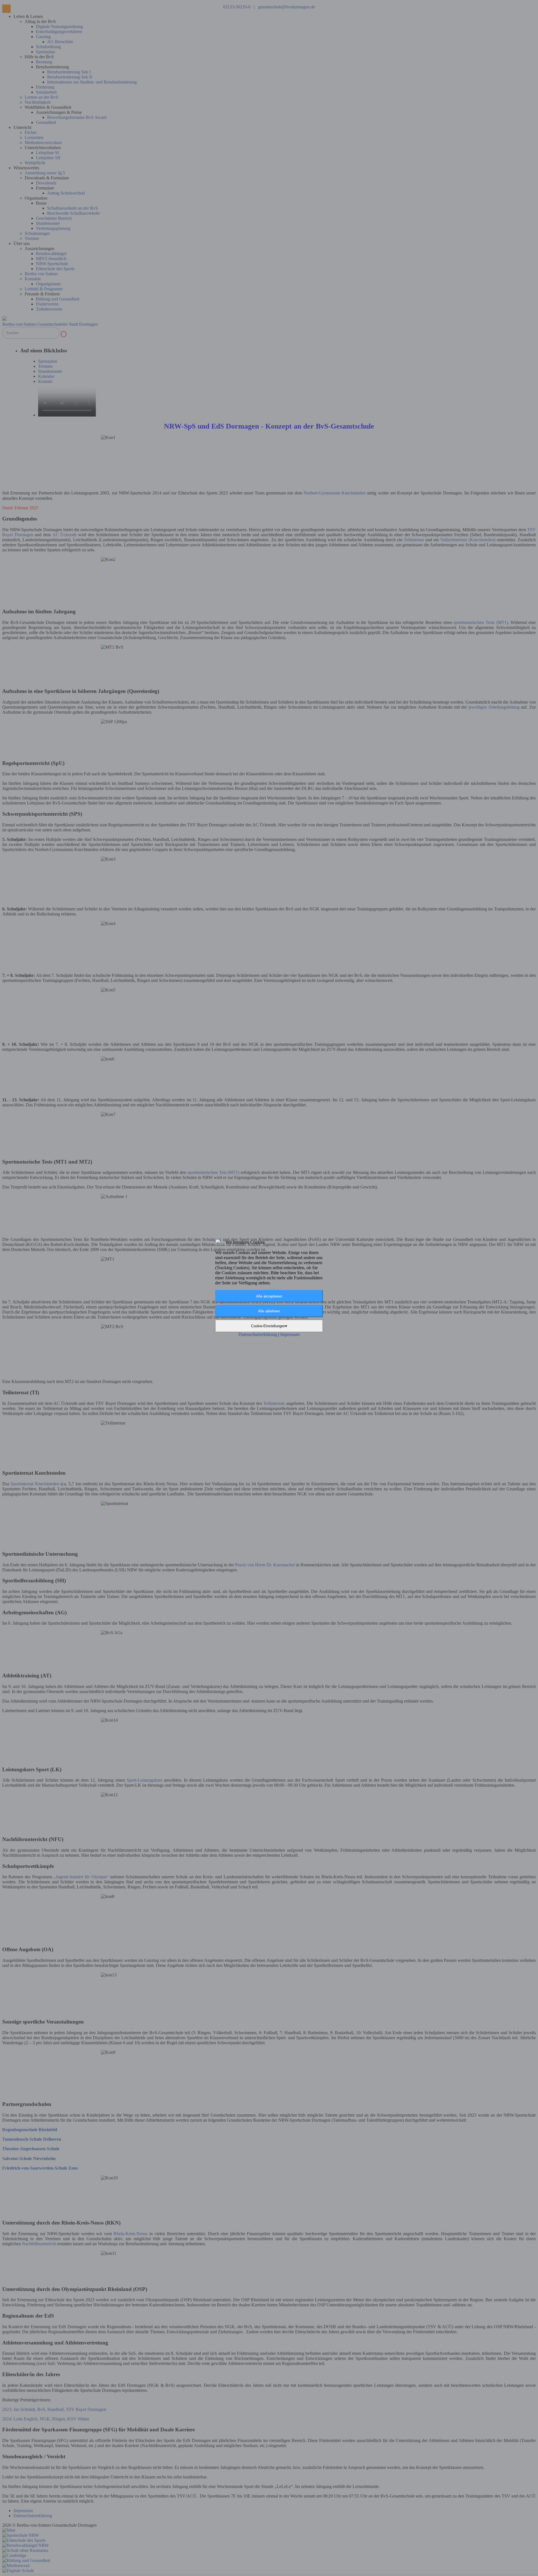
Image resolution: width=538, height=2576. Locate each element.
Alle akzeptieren (269, 1296)
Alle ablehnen (269, 1311)
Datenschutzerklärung (258, 1334)
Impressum (290, 1334)
